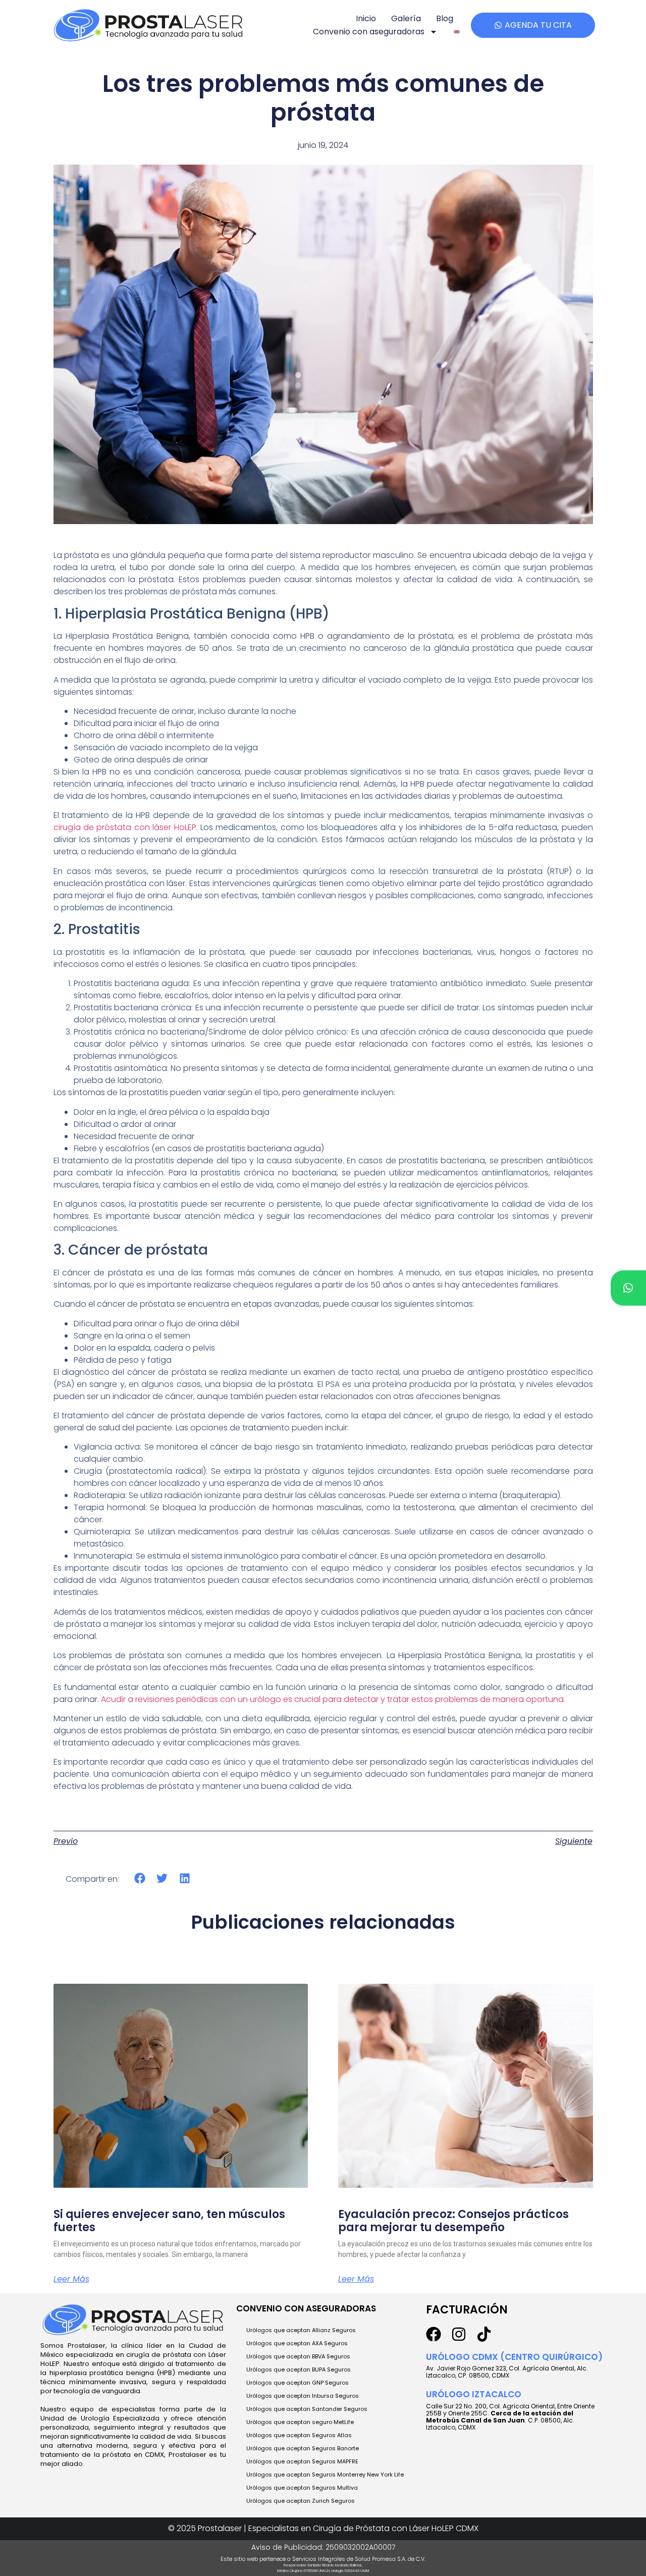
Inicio (366, 18)
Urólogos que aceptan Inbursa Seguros (303, 2396)
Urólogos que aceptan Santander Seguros (307, 2409)
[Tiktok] (484, 2334)
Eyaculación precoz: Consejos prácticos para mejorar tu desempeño (453, 2221)
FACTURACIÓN (467, 2310)
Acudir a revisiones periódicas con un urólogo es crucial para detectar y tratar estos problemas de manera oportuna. (333, 1699)
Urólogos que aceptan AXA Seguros (297, 2343)
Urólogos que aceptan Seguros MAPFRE (302, 2461)
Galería (406, 18)
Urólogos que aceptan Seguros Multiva (302, 2488)
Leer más (71, 2279)
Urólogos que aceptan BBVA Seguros (298, 2356)
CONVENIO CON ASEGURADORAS (306, 2308)
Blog (445, 18)
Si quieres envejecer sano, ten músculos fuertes (169, 2221)
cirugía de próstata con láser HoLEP (125, 827)
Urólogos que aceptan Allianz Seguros (301, 2330)
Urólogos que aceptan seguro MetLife (300, 2422)
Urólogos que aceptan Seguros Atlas (299, 2435)
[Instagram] (459, 2334)
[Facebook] (434, 2334)
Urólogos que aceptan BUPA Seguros (299, 2369)
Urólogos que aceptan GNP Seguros (298, 2383)
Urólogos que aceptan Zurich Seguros (301, 2501)
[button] (140, 1878)
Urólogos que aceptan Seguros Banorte (303, 2448)
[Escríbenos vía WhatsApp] (628, 1288)
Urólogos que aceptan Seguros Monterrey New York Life (325, 2475)
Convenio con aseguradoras (369, 32)
